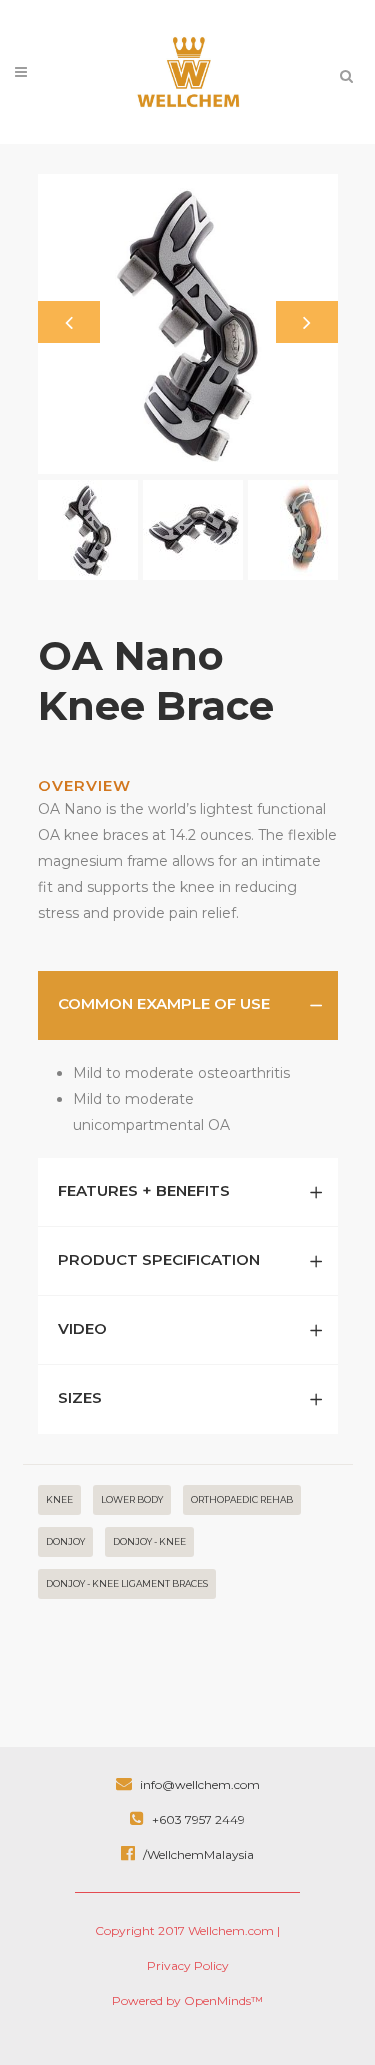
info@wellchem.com (198, 1784)
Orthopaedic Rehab (242, 1499)
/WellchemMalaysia (197, 1854)
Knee (59, 1499)
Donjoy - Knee (149, 1541)
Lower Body (132, 1499)
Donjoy (65, 1541)
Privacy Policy (188, 1965)
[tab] (188, 1005)
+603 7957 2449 (197, 1819)
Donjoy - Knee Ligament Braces (127, 1583)
